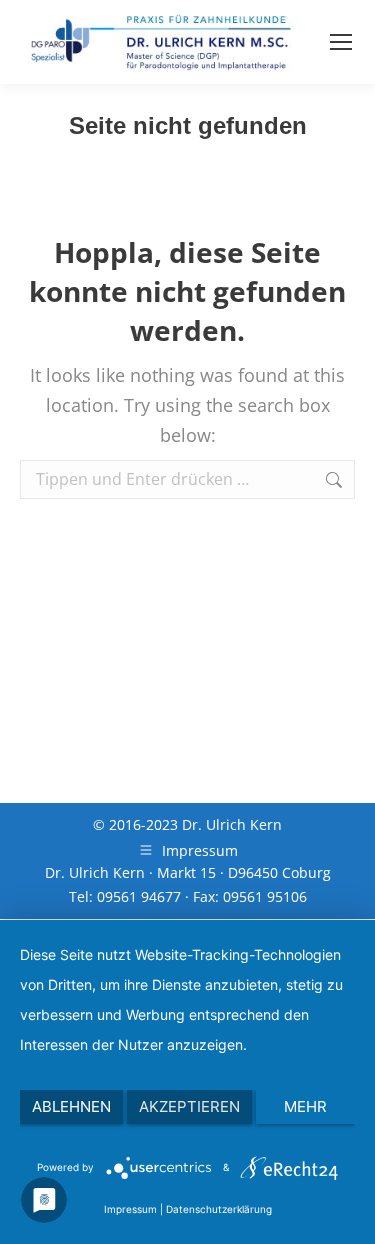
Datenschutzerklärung (219, 1209)
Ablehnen (71, 1106)
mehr (305, 1106)
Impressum (130, 1209)
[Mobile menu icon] (341, 42)
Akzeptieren (189, 1106)
